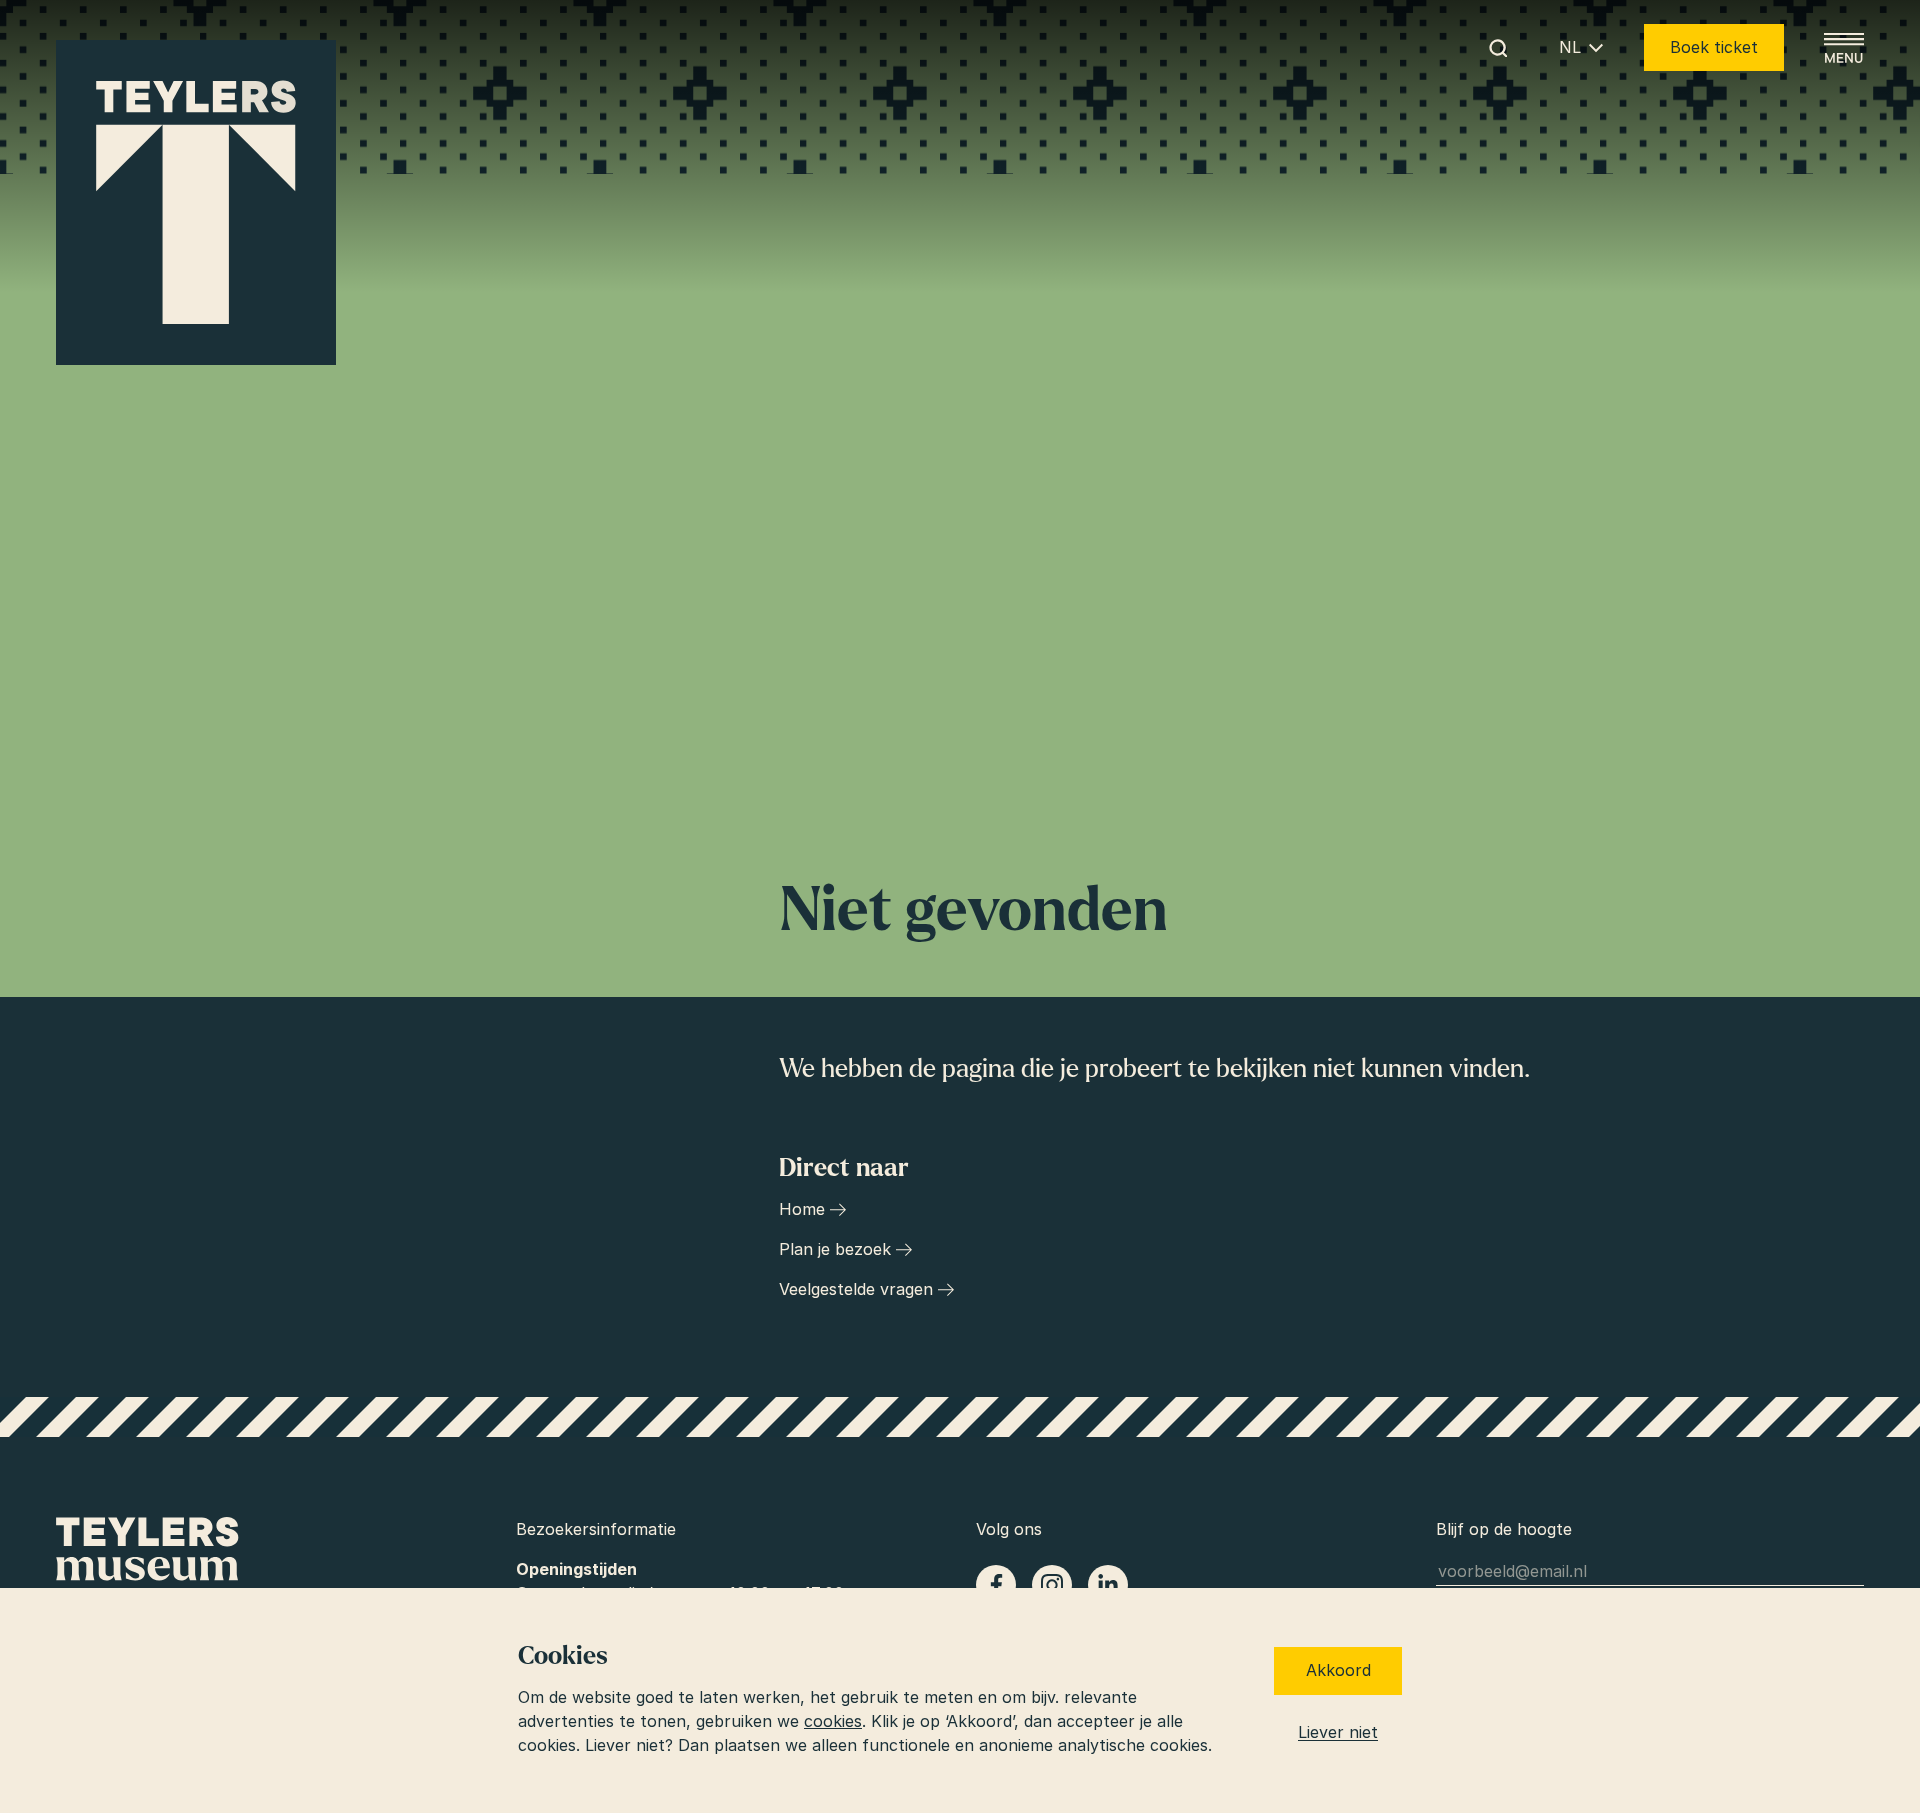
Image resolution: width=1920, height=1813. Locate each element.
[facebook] (996, 1585)
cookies (833, 1721)
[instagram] (1052, 1585)
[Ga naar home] (196, 203)
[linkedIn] (1108, 1585)
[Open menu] (1844, 48)
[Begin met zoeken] (1498, 48)
